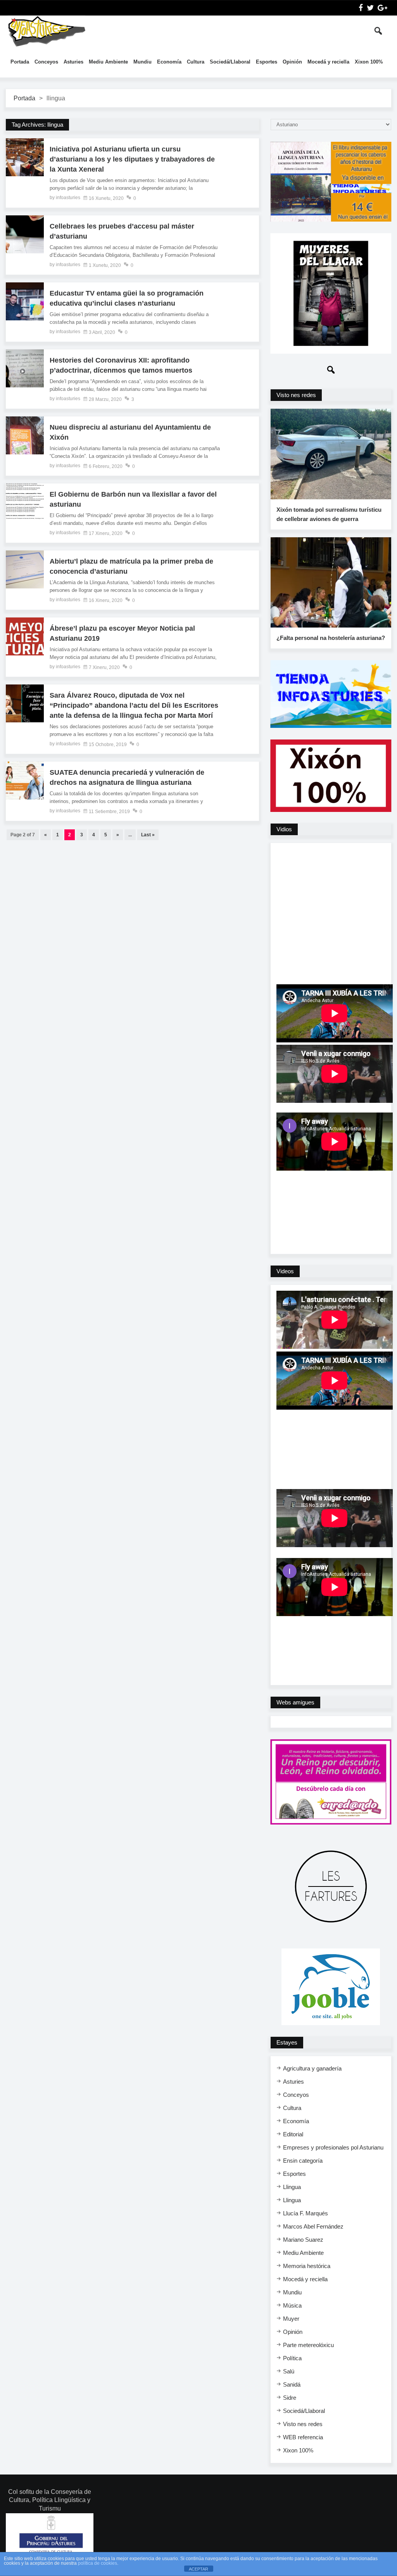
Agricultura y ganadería (312, 2068)
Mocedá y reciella (328, 62)
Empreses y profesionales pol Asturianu (333, 2147)
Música (292, 2305)
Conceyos (46, 62)
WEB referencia (303, 2437)
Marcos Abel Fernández (313, 2226)
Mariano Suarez (303, 2240)
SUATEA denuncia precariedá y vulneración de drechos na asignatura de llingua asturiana (127, 777)
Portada (20, 62)
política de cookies (98, 2563)
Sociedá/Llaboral (230, 62)
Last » (148, 835)
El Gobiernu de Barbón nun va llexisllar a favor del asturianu (133, 499)
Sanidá (292, 2384)
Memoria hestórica (307, 2266)
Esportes (267, 62)
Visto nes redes (303, 2424)
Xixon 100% (369, 62)
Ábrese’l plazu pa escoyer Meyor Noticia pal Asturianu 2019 (122, 633)
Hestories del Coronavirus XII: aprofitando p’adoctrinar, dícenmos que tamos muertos (121, 365)
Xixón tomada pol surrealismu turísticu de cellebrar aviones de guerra (329, 514)
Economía (169, 62)
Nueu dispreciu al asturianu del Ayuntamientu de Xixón (130, 432)
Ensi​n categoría (303, 2161)
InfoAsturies (47, 31)
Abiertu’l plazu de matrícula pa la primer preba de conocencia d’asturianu (131, 566)
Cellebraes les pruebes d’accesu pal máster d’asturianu (122, 231)
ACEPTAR (198, 2569)
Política (292, 2358)
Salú (289, 2371)
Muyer (291, 2319)
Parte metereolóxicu (308, 2345)
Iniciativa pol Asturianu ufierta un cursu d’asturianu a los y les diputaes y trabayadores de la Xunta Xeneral (132, 159)
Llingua (292, 2187)
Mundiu (142, 62)
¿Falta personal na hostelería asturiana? (331, 638)
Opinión (292, 62)
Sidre (290, 2398)
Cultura (196, 62)
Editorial (293, 2134)
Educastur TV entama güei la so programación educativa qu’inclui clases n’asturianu (127, 298)
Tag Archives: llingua (37, 125)
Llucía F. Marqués (306, 2213)
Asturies (73, 62)
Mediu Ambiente (108, 62)
